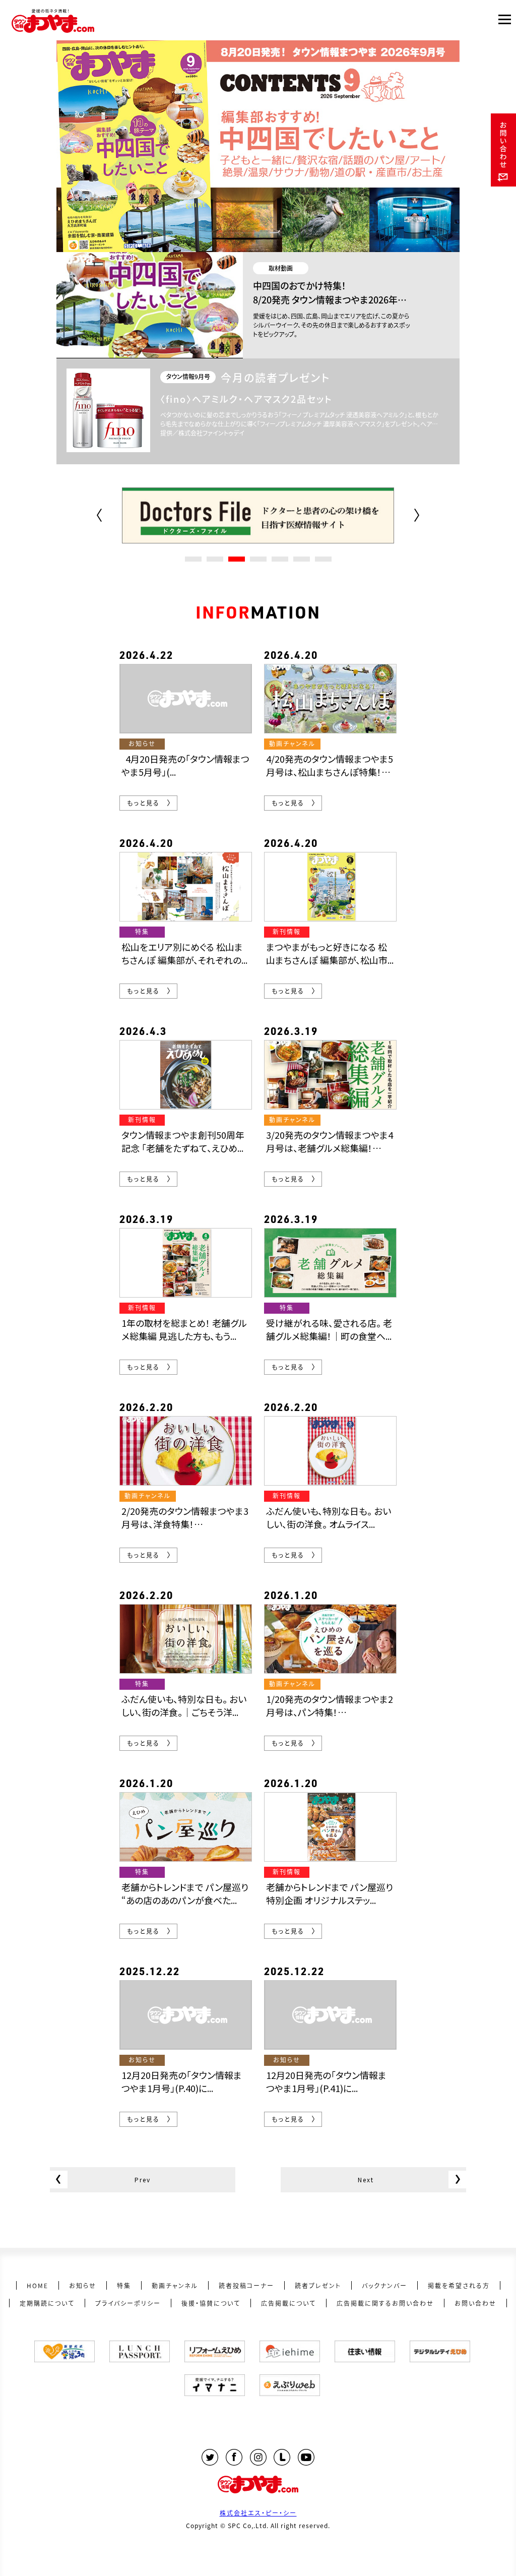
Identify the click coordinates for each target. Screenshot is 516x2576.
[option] (258, 516)
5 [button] (280, 559)
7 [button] (323, 559)
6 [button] (302, 559)
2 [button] (215, 559)
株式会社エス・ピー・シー (258, 2513)
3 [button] (237, 559)
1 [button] (193, 559)
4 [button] (258, 559)
